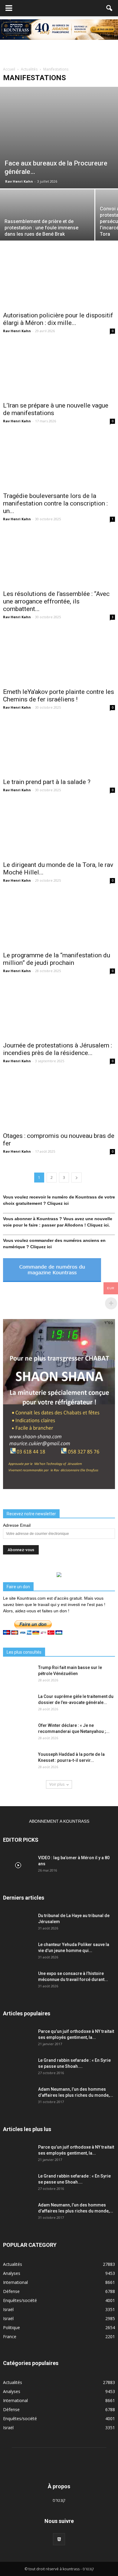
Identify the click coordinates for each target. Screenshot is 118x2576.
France (10, 2337)
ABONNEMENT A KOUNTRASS (59, 1821)
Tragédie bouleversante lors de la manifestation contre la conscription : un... (55, 503)
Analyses (12, 2273)
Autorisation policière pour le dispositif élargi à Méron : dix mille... (58, 319)
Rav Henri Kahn (19, 181)
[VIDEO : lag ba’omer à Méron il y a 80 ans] (18, 1865)
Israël (8, 2309)
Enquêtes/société (20, 2300)
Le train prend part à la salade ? (47, 782)
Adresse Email (17, 1525)
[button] (110, 8)
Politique (11, 2327)
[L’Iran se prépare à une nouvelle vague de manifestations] (59, 371)
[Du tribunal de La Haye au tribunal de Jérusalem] (18, 1923)
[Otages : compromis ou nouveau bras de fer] (59, 1101)
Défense (11, 2291)
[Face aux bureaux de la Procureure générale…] (59, 138)
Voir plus (57, 1784)
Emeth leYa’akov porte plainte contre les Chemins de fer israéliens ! (59, 696)
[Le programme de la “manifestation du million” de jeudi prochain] (59, 920)
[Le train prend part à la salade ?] (59, 747)
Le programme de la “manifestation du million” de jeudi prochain (57, 959)
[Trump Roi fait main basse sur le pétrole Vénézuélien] (18, 1675)
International (15, 2282)
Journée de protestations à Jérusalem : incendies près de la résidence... (57, 1049)
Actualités (13, 2264)
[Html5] (59, 2539)
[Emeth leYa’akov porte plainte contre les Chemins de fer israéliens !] (59, 657)
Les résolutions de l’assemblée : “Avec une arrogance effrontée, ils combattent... (56, 601)
